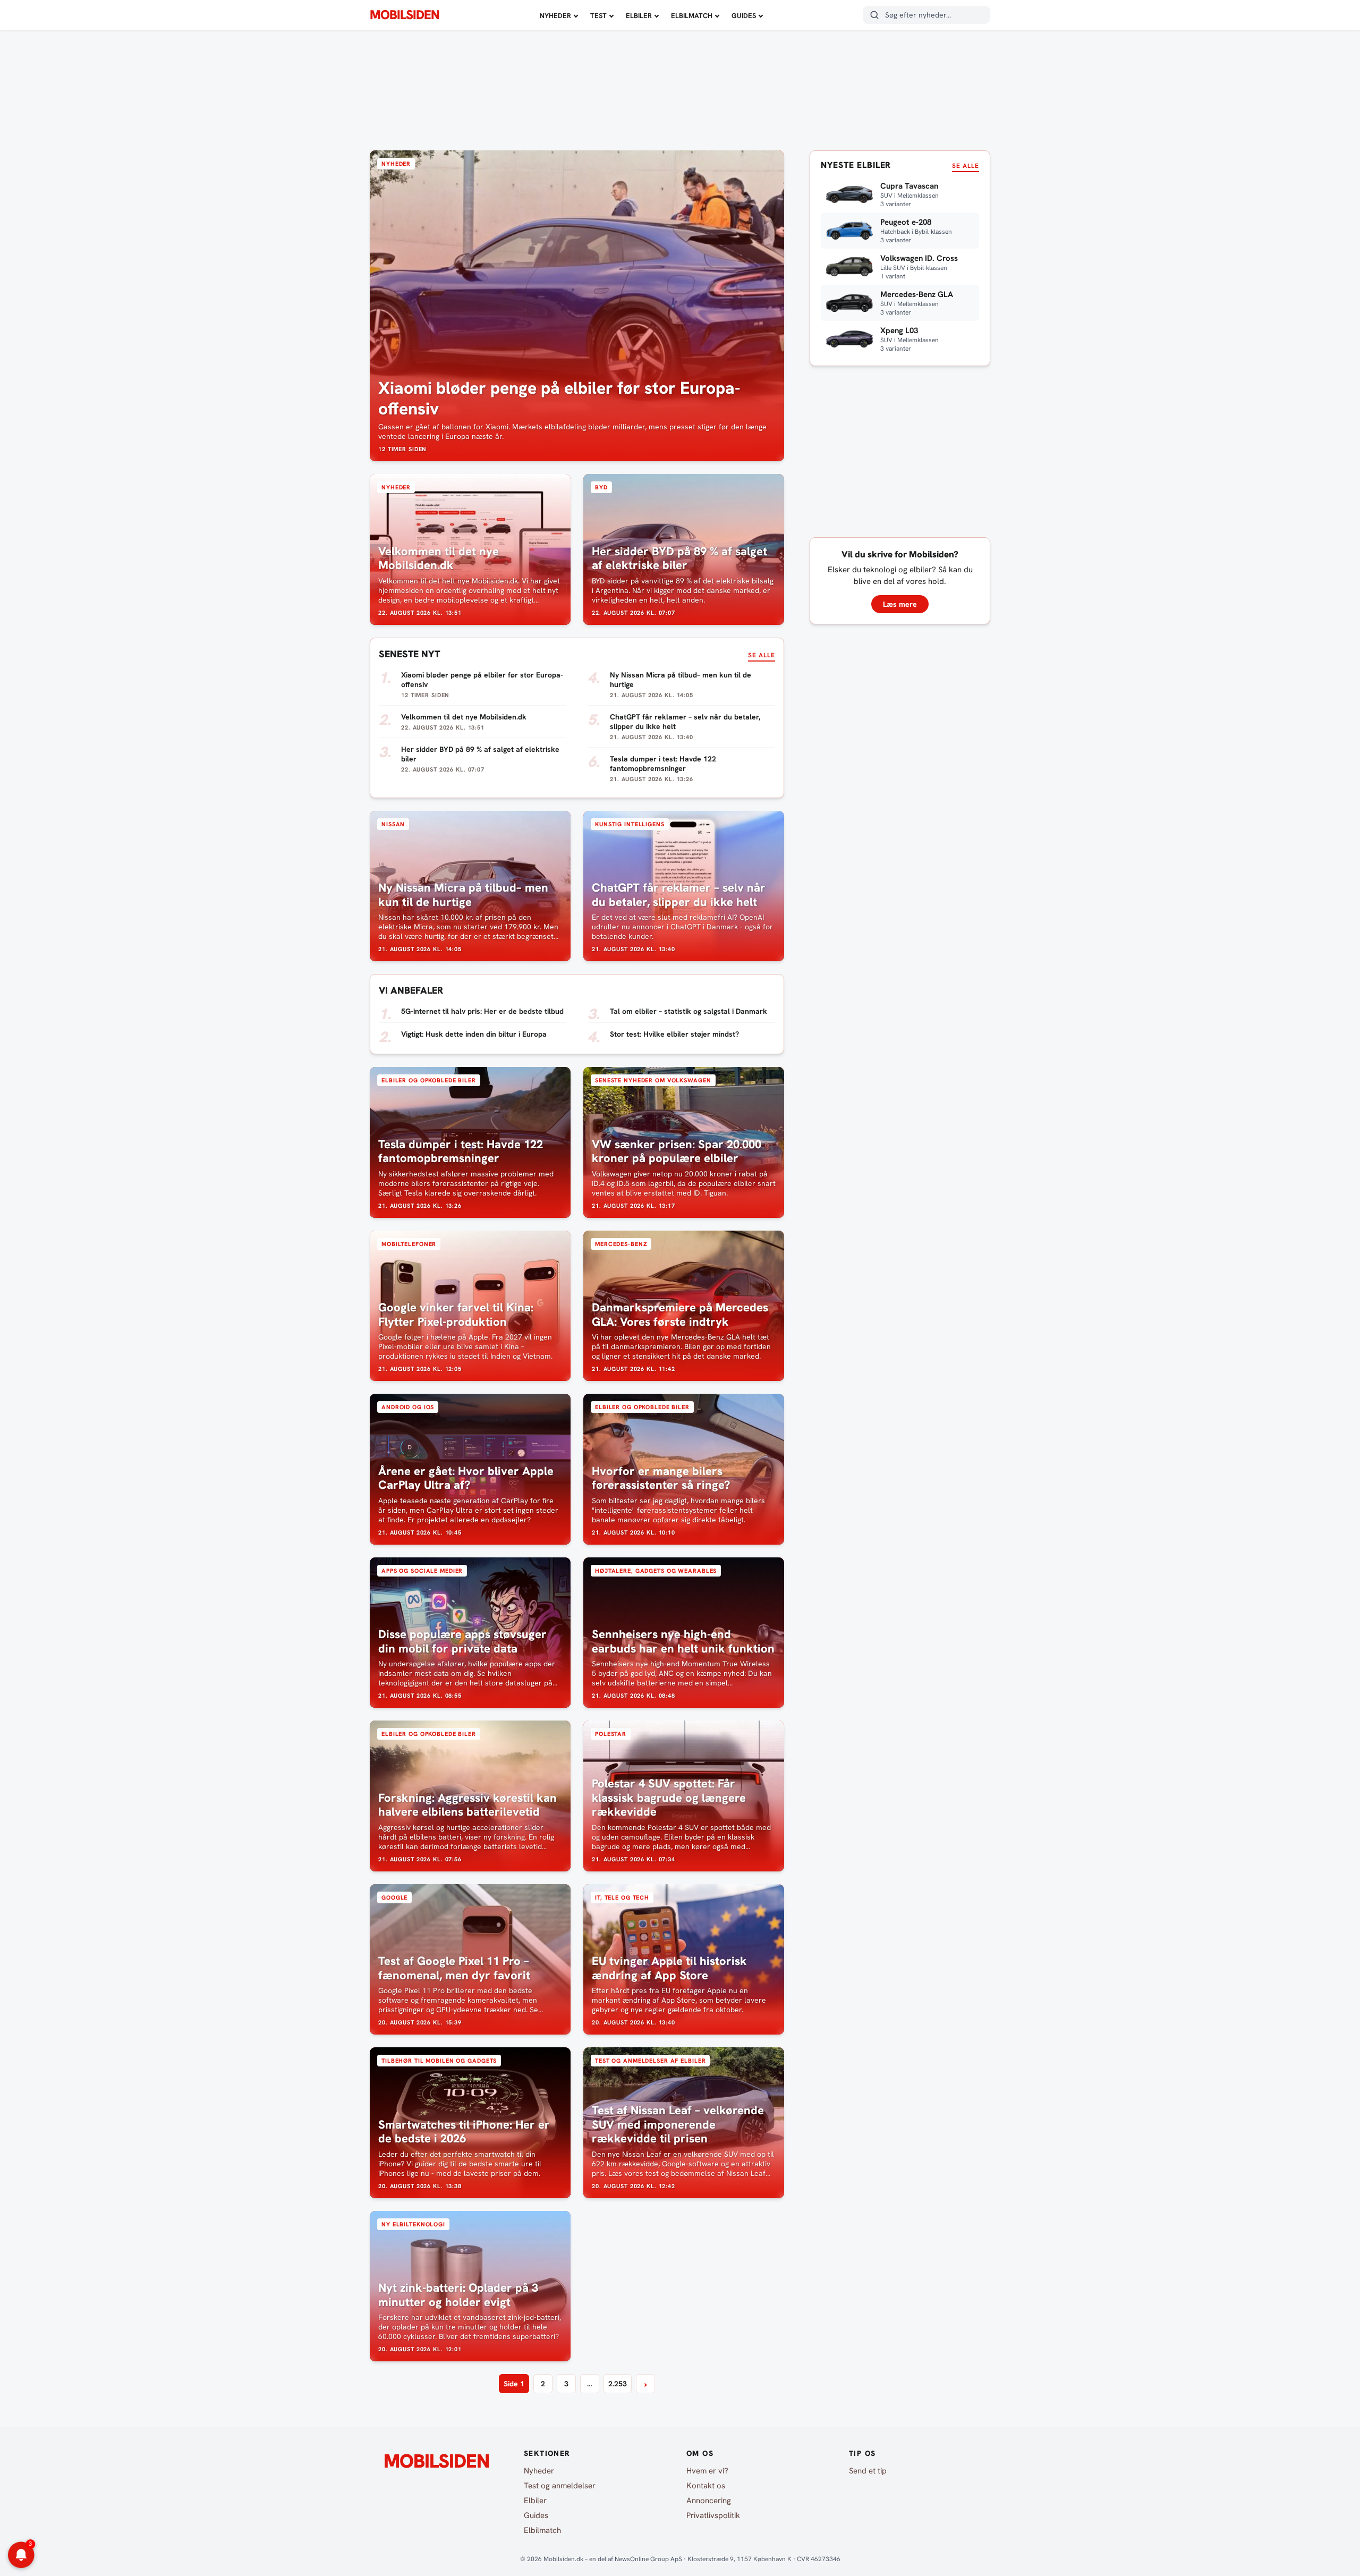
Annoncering (709, 2501)
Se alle (762, 655)
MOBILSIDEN (405, 15)
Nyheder (555, 16)
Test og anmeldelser (560, 2486)
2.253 (618, 2384)
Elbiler (639, 16)
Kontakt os (706, 2486)
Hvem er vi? (707, 2471)
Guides (744, 16)
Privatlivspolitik (713, 2515)
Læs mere (900, 604)
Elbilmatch (692, 16)
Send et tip (868, 2471)
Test (598, 16)
